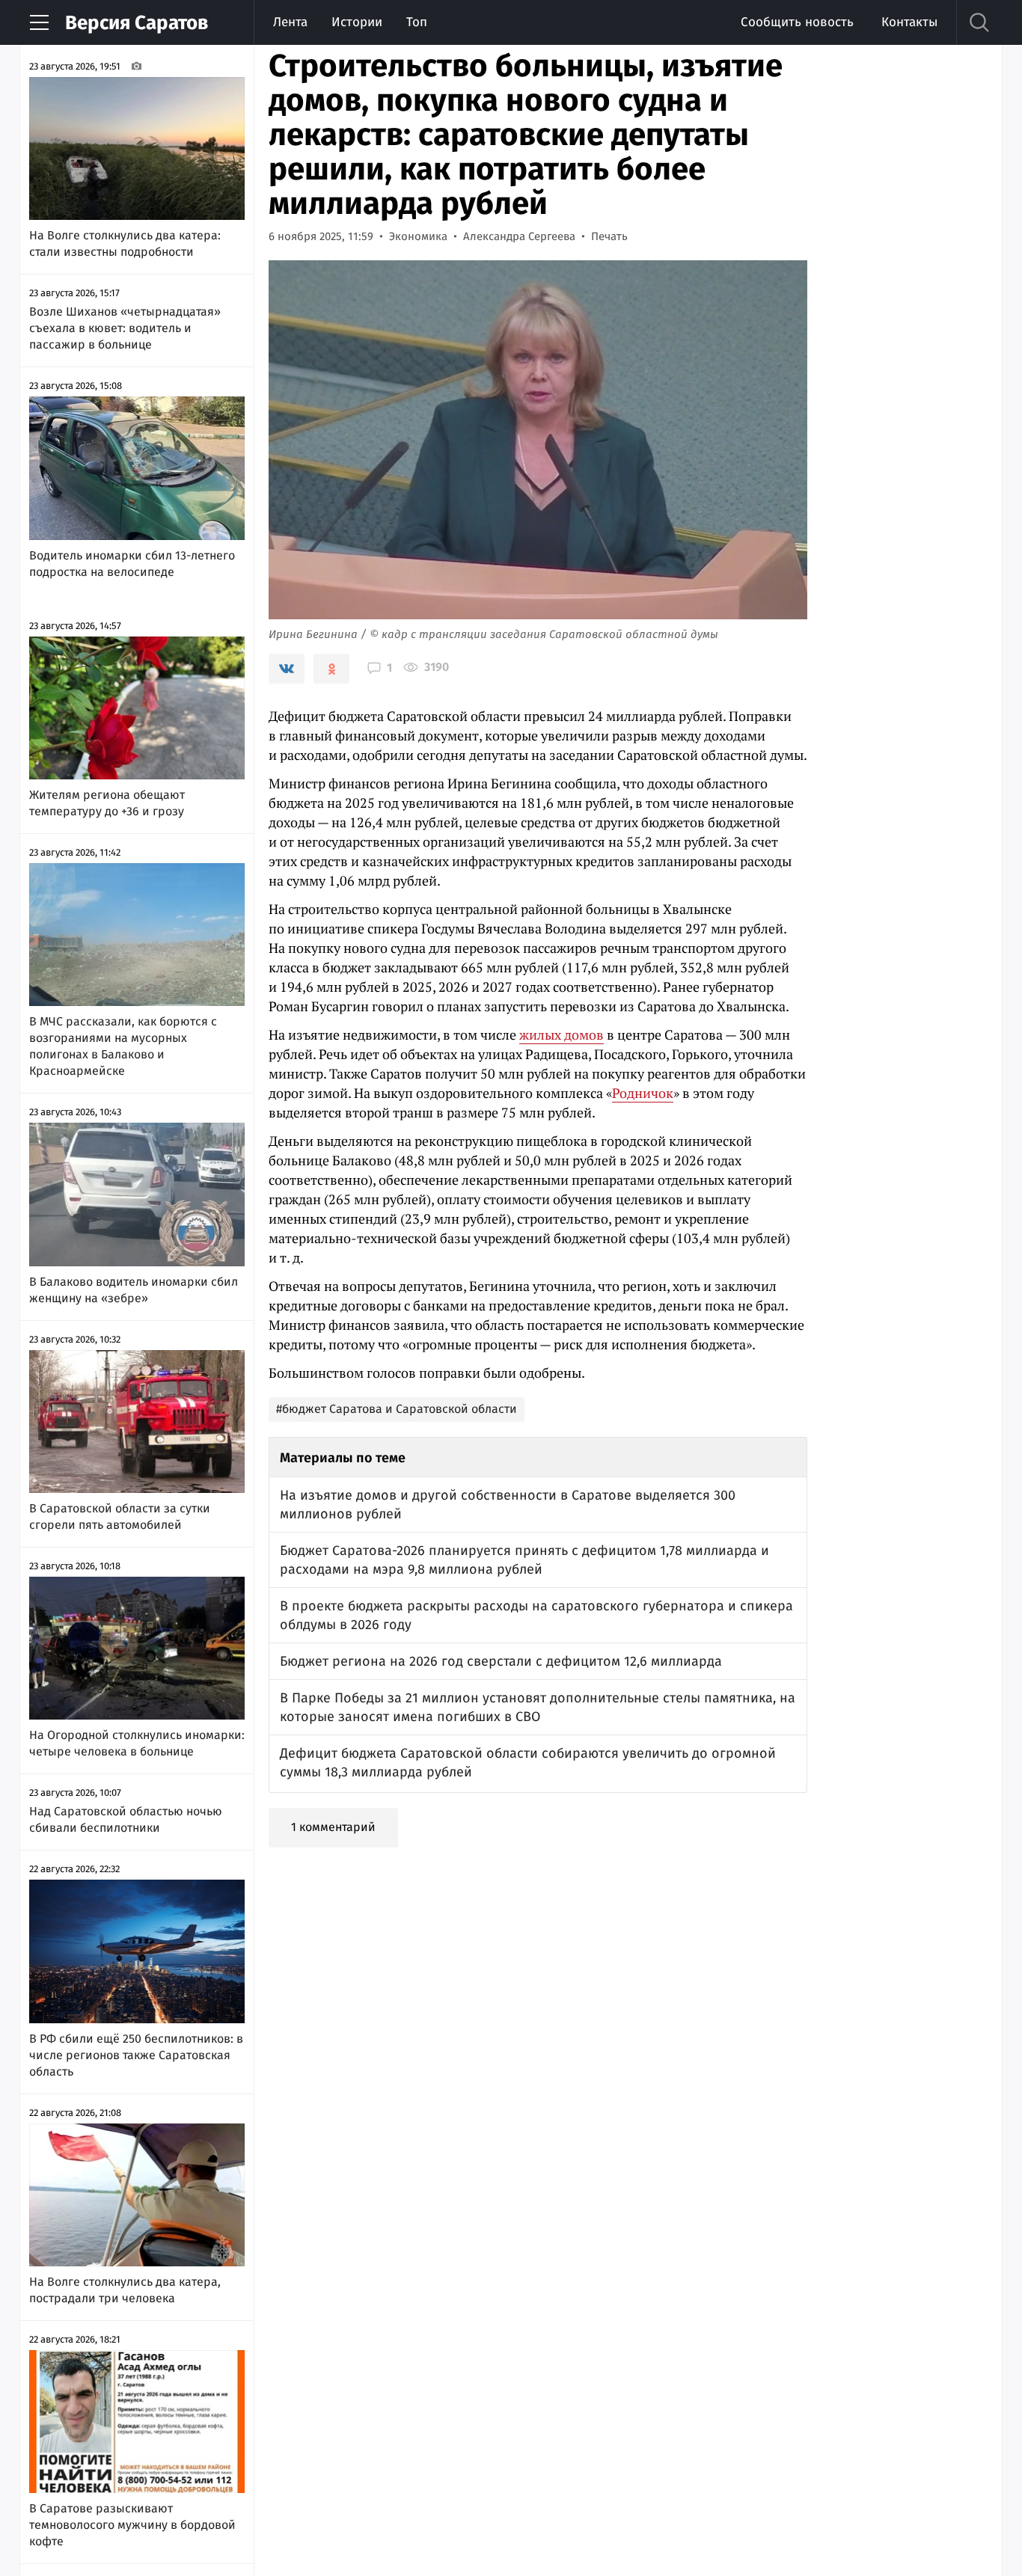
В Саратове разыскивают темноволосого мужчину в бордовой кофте (132, 2525)
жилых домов (562, 1034)
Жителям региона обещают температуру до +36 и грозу (107, 803)
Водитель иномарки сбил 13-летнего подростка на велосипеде (132, 564)
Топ (417, 22)
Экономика (418, 236)
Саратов (137, 23)
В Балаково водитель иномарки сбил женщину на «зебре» (134, 1290)
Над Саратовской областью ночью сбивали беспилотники (126, 1819)
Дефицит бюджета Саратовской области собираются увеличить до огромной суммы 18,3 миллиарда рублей (528, 1763)
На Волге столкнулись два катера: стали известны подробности (125, 243)
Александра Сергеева (519, 236)
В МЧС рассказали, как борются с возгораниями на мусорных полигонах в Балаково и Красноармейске (123, 1046)
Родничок (643, 1093)
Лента (290, 22)
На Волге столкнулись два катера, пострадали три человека (125, 2290)
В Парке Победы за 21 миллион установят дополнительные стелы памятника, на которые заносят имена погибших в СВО (538, 1707)
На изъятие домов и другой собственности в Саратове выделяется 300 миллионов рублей (508, 1505)
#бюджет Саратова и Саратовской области (397, 1409)
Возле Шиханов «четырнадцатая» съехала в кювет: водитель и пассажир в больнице (125, 328)
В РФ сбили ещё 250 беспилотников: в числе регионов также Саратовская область (136, 2055)
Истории (357, 22)
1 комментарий (333, 1827)
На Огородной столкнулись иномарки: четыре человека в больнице (137, 1743)
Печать (609, 236)
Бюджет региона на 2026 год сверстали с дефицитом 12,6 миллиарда (501, 1661)
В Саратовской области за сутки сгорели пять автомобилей (120, 1517)
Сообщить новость (797, 22)
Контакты (909, 22)
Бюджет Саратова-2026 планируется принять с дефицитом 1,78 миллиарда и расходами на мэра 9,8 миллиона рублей (524, 1560)
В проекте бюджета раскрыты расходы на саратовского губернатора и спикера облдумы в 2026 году (536, 1615)
